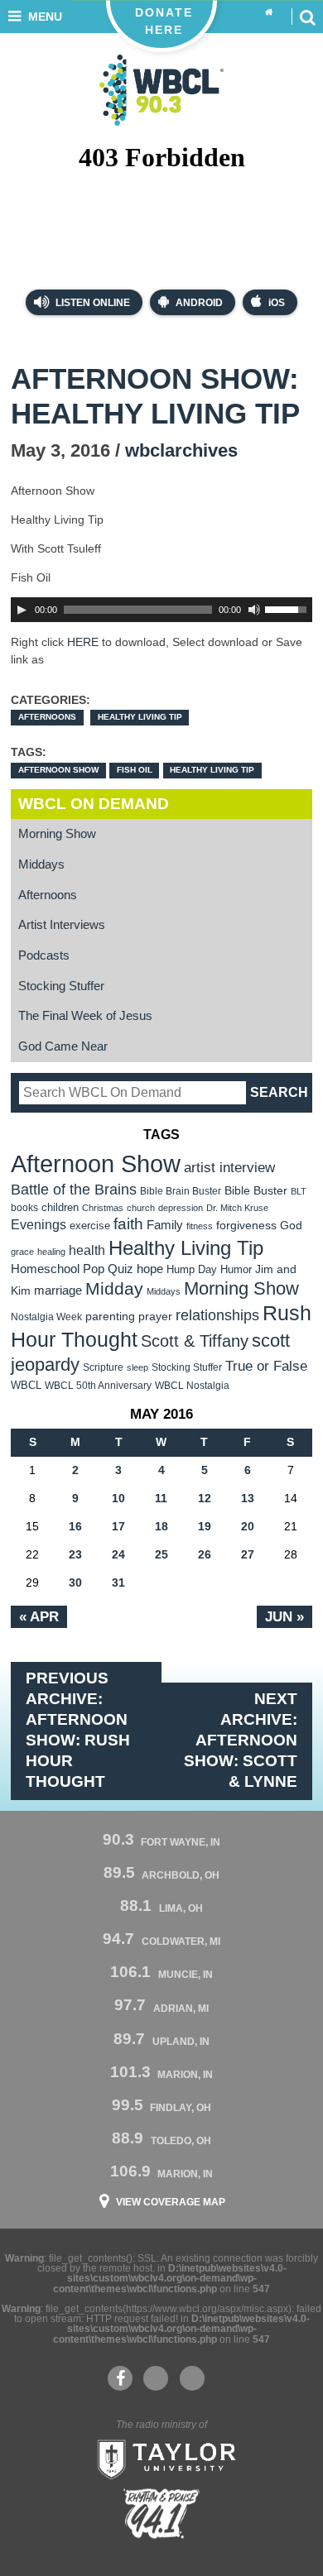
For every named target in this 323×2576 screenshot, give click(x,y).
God (291, 1226)
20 (248, 1526)
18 (161, 1526)
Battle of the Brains (74, 1189)
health (87, 1250)
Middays (41, 864)
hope (150, 1269)
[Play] (22, 610)
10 (118, 1498)
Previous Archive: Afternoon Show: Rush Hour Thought (78, 1730)
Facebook (120, 2378)
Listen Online (92, 303)
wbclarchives (181, 450)
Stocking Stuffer (61, 986)
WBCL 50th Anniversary (98, 1386)
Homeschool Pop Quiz (72, 1269)
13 (248, 1498)
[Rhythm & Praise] (161, 2514)
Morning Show (57, 834)
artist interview (229, 1167)
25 (161, 1554)
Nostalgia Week (46, 1317)
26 (205, 1554)
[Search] (307, 17)
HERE (83, 642)
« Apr (39, 1616)
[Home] (269, 13)
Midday (114, 1288)
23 (75, 1554)
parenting (110, 1316)
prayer (155, 1316)
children (60, 1207)
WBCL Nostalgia (192, 1386)
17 (118, 1526)
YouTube (156, 2378)
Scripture (103, 1367)
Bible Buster (256, 1191)
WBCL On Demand (94, 804)
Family (165, 1225)
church (141, 1208)
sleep (137, 1367)
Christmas (103, 1208)
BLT (299, 1191)
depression (181, 1208)
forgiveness (246, 1226)
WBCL (26, 1385)
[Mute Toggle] (254, 610)
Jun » (284, 1616)
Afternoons (47, 717)
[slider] (288, 608)
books (24, 1207)
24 (118, 1554)
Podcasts (44, 955)
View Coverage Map (171, 2202)
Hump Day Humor (209, 1269)
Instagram (192, 2378)
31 (118, 1582)
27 (248, 1554)
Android (199, 303)
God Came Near (63, 1046)
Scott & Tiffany (195, 1341)
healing (51, 1252)
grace (22, 1252)
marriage (58, 1290)
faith (128, 1224)
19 (205, 1526)
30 (75, 1582)
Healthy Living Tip (140, 717)
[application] (161, 610)
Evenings (39, 1225)
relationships (217, 1315)
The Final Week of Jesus (85, 1016)
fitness (200, 1226)
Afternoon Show (58, 770)
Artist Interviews (62, 925)
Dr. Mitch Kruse (237, 1208)
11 (161, 1498)
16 (75, 1526)
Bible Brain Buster (181, 1191)
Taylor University (161, 2458)
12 (205, 1498)
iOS (277, 303)
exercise (90, 1226)
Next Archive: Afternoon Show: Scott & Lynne (241, 1740)
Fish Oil (135, 770)
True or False (266, 1366)
